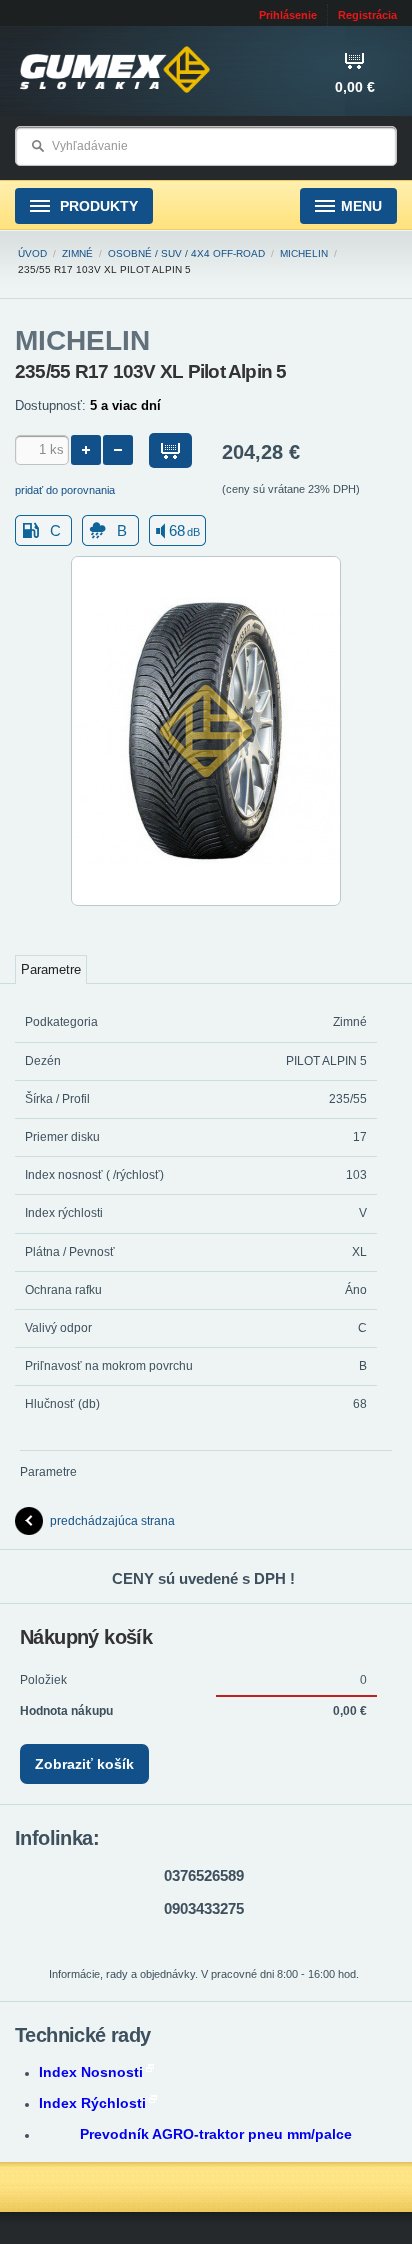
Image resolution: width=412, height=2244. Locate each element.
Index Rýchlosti (92, 2103)
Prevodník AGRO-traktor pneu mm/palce (216, 2134)
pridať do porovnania (65, 490)
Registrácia (367, 15)
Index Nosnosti (91, 2072)
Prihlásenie (288, 15)
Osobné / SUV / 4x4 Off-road (186, 253)
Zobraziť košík (84, 1764)
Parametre (51, 969)
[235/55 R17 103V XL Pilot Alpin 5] (206, 902)
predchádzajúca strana (112, 1521)
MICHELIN (304, 253)
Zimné (77, 253)
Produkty (97, 206)
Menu (361, 206)
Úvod (32, 253)
